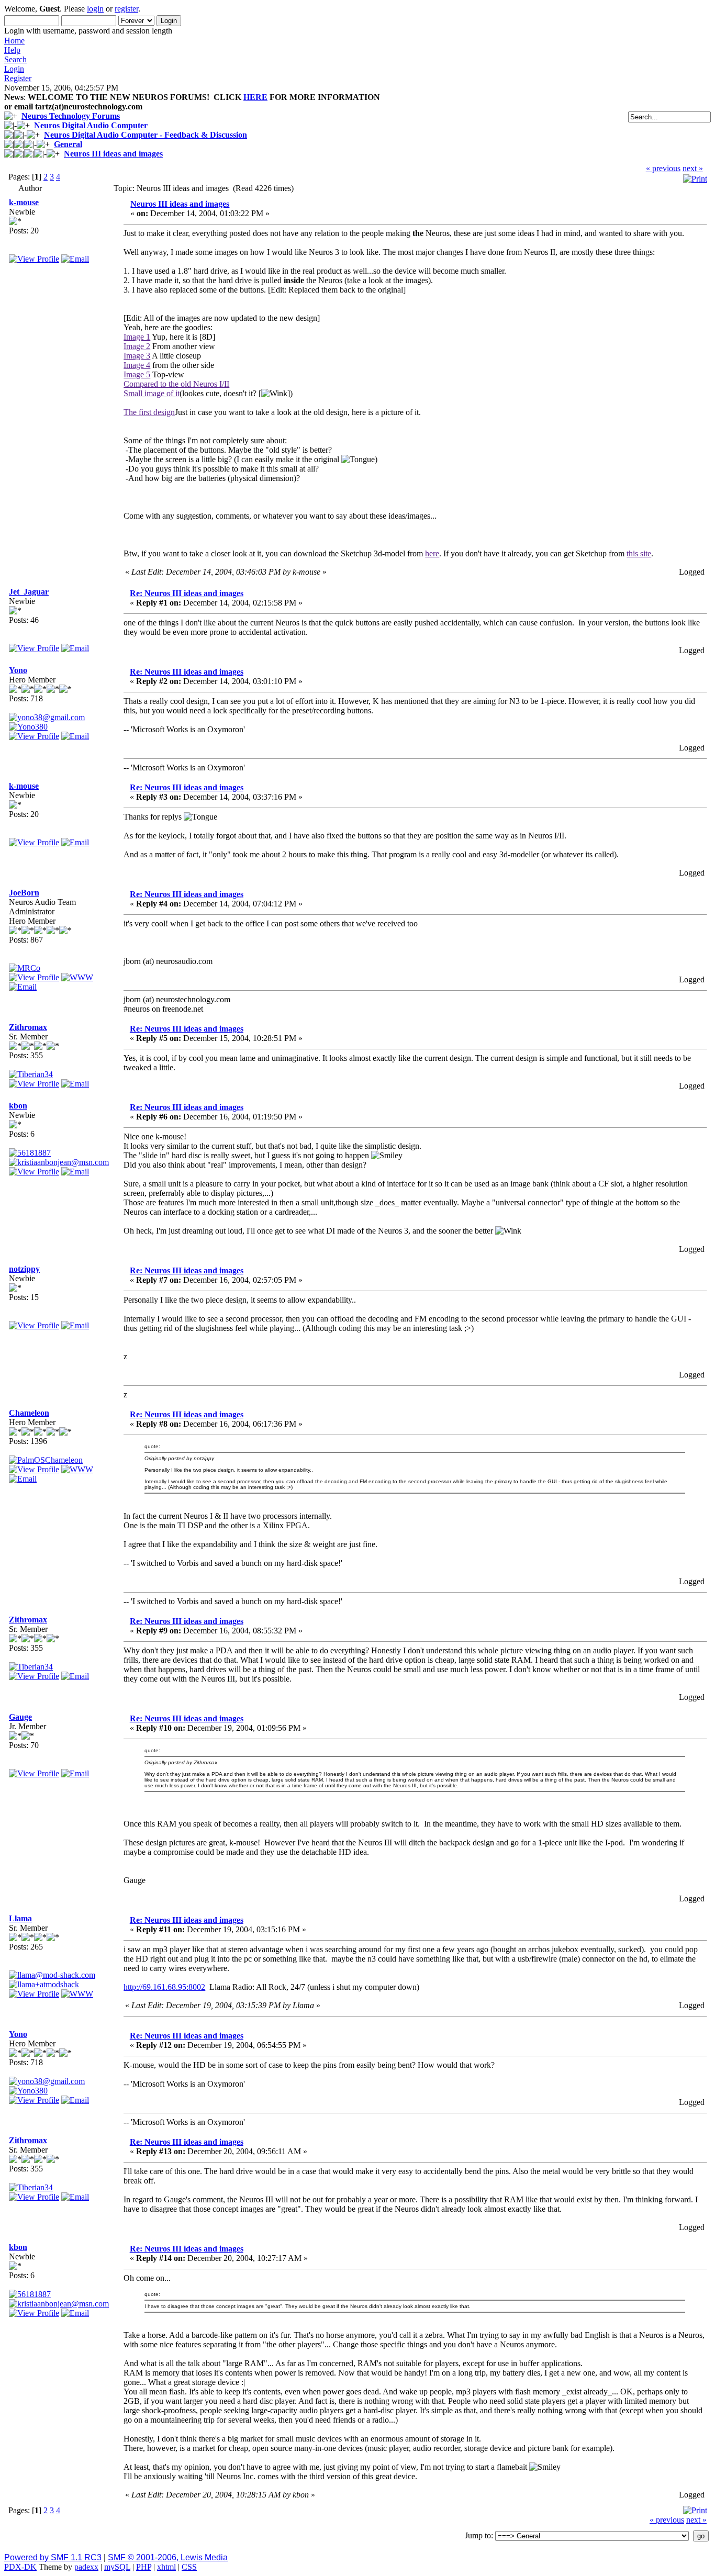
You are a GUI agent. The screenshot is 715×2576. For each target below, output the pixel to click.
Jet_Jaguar (29, 592)
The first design (149, 412)
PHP (144, 2567)
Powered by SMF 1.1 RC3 (53, 2557)
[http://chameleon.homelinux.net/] (77, 1469)
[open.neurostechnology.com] (77, 977)
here (432, 553)
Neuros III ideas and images (113, 154)
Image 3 (137, 356)
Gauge (20, 1717)
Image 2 (137, 346)
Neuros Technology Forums (71, 116)
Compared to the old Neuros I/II (176, 384)
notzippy (24, 1269)
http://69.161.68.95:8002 (164, 1987)
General (68, 144)
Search (15, 59)
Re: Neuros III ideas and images (187, 593)
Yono (18, 670)
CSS (189, 2567)
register (126, 9)
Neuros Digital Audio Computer (91, 125)
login (95, 9)
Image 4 (137, 365)
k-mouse (24, 202)
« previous (663, 168)
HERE (255, 97)
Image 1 (137, 337)
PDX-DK (20, 2567)
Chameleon (29, 1413)
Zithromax (28, 1027)
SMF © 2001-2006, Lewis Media (168, 2557)
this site (639, 553)
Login (14, 69)
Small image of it (152, 393)
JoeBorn (24, 893)
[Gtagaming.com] (77, 1994)
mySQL (117, 2567)
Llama (20, 1918)
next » (693, 168)
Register (18, 78)
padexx (86, 2567)
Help (12, 50)
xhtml (166, 2567)
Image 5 (137, 374)
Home (14, 41)
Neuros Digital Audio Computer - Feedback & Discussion (146, 135)
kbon (18, 1106)
